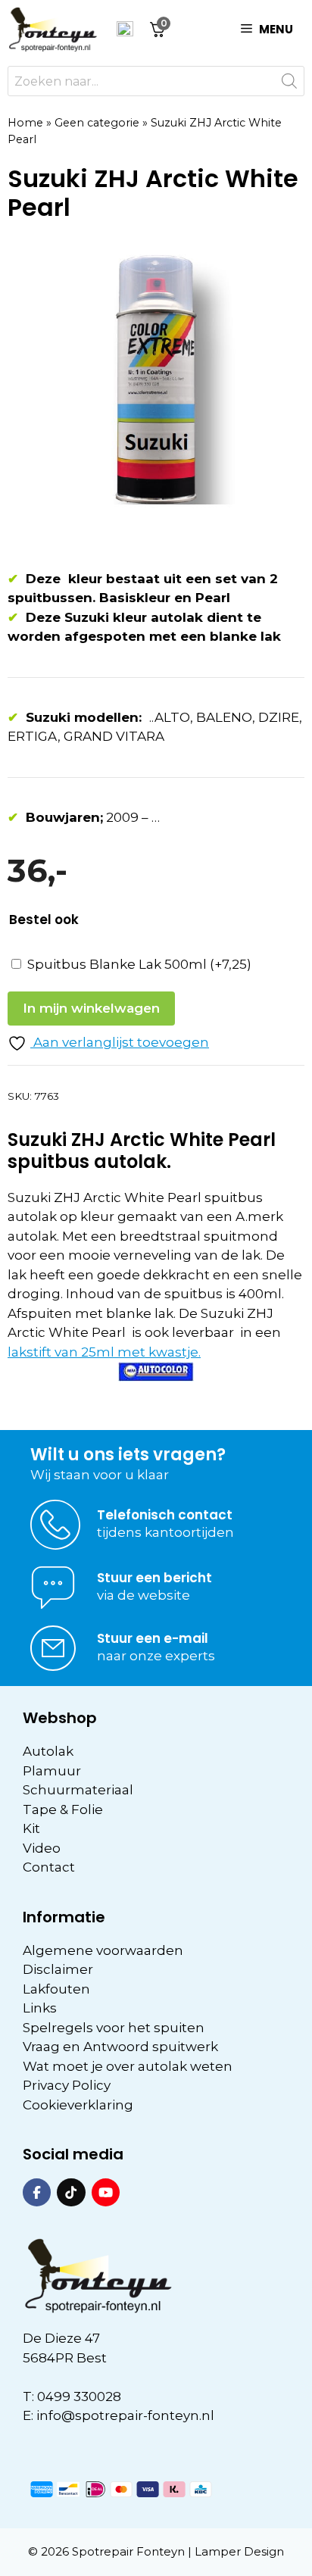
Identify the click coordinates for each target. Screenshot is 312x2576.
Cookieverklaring (78, 2105)
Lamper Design (239, 2551)
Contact (49, 1867)
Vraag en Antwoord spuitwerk (120, 2047)
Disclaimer (58, 1969)
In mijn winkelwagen (91, 1008)
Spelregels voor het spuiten (114, 2028)
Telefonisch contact (165, 1515)
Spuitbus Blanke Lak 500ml (139, 964)
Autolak (48, 1751)
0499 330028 (79, 2396)
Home (25, 123)
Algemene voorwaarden (103, 1950)
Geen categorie (97, 123)
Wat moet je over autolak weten (128, 2066)
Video (42, 1848)
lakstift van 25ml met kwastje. (104, 1352)
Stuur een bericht (154, 1578)
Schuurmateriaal (78, 1790)
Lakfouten (56, 1989)
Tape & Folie (63, 1809)
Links (40, 2008)
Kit (31, 1828)
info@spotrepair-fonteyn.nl (125, 2415)
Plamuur (52, 1771)
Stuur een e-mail (153, 1638)
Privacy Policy (67, 2085)
